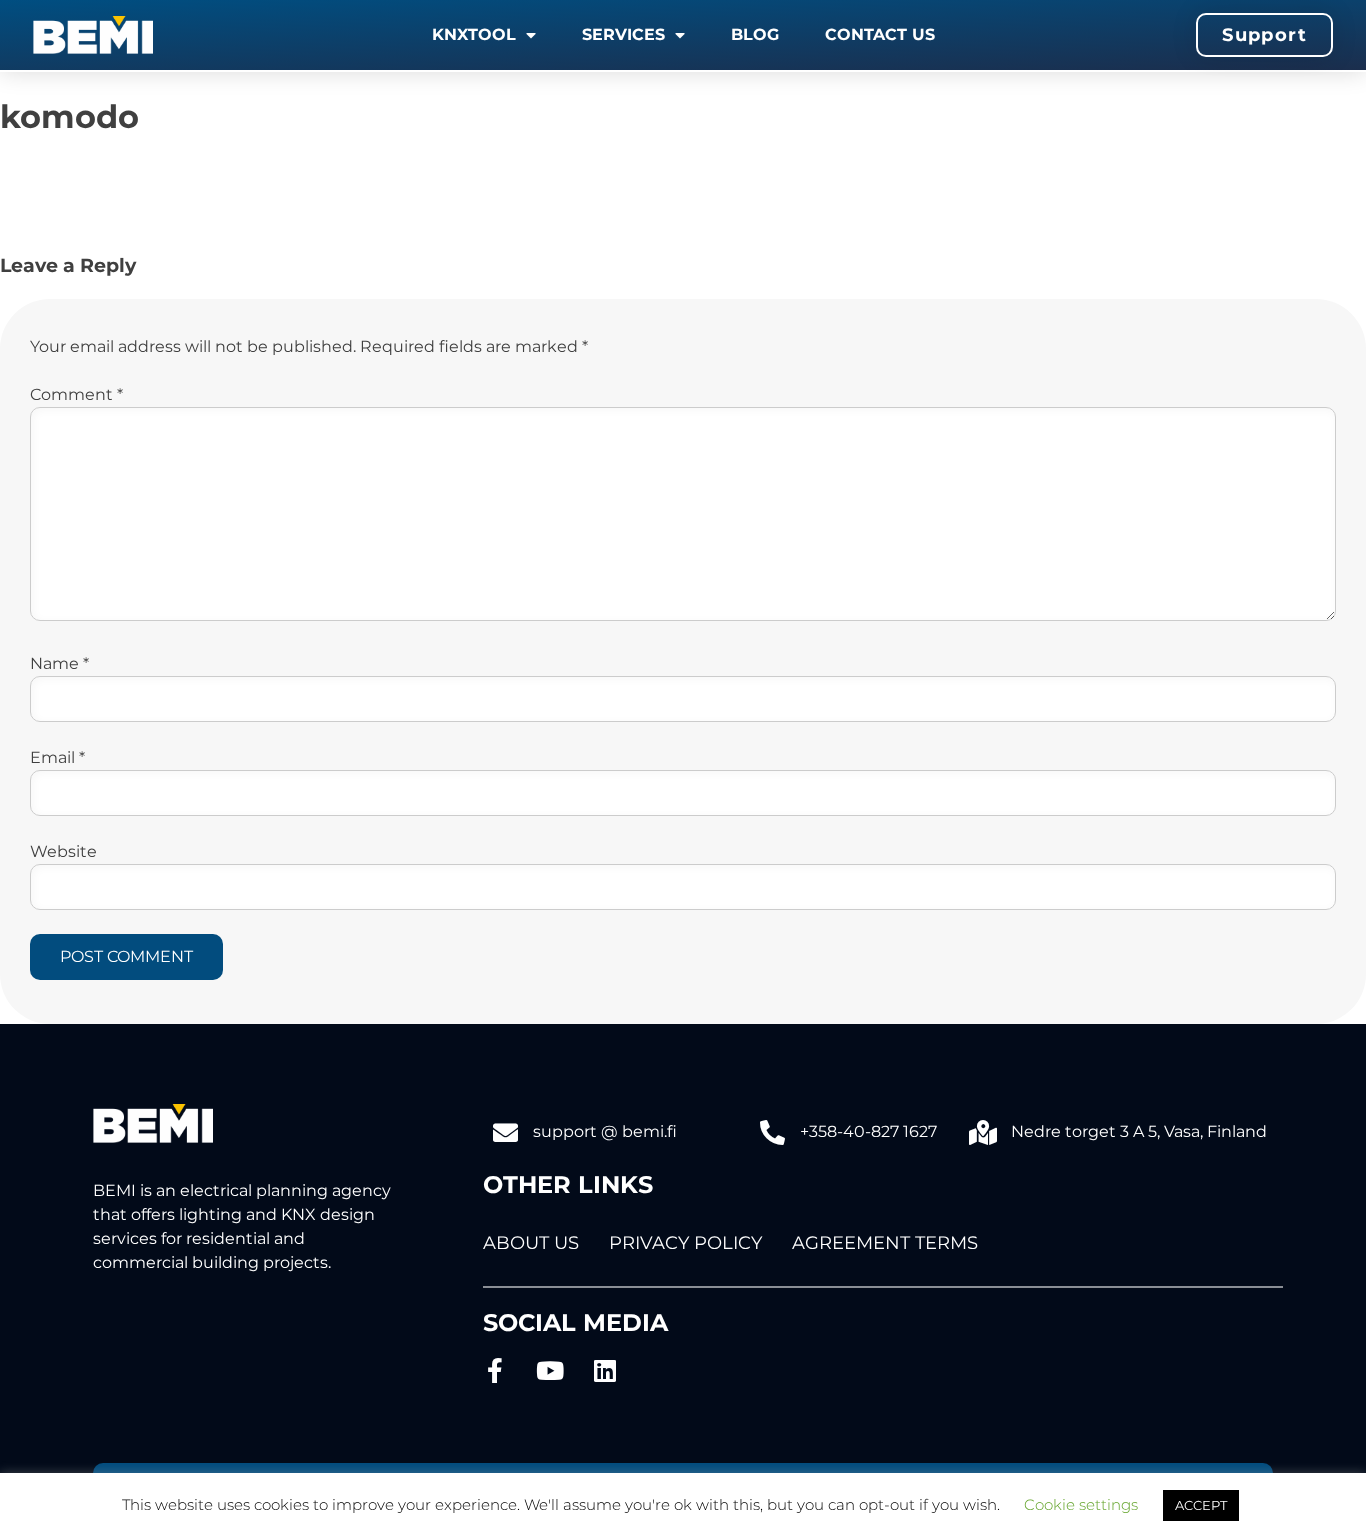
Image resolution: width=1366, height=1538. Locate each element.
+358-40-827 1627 (868, 1131)
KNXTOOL (474, 34)
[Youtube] (550, 1370)
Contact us (880, 34)
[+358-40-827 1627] (772, 1132)
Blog (755, 34)
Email (57, 757)
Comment (76, 394)
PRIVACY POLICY (685, 1243)
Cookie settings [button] (1081, 1504)
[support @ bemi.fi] (505, 1132)
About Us (531, 1243)
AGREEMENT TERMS (885, 1243)
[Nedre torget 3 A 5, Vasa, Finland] (983, 1132)
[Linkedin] (605, 1370)
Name (59, 663)
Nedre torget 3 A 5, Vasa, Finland (1139, 1131)
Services (623, 34)
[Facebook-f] (495, 1370)
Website (63, 851)
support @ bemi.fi (605, 1131)
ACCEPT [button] (1201, 1505)
